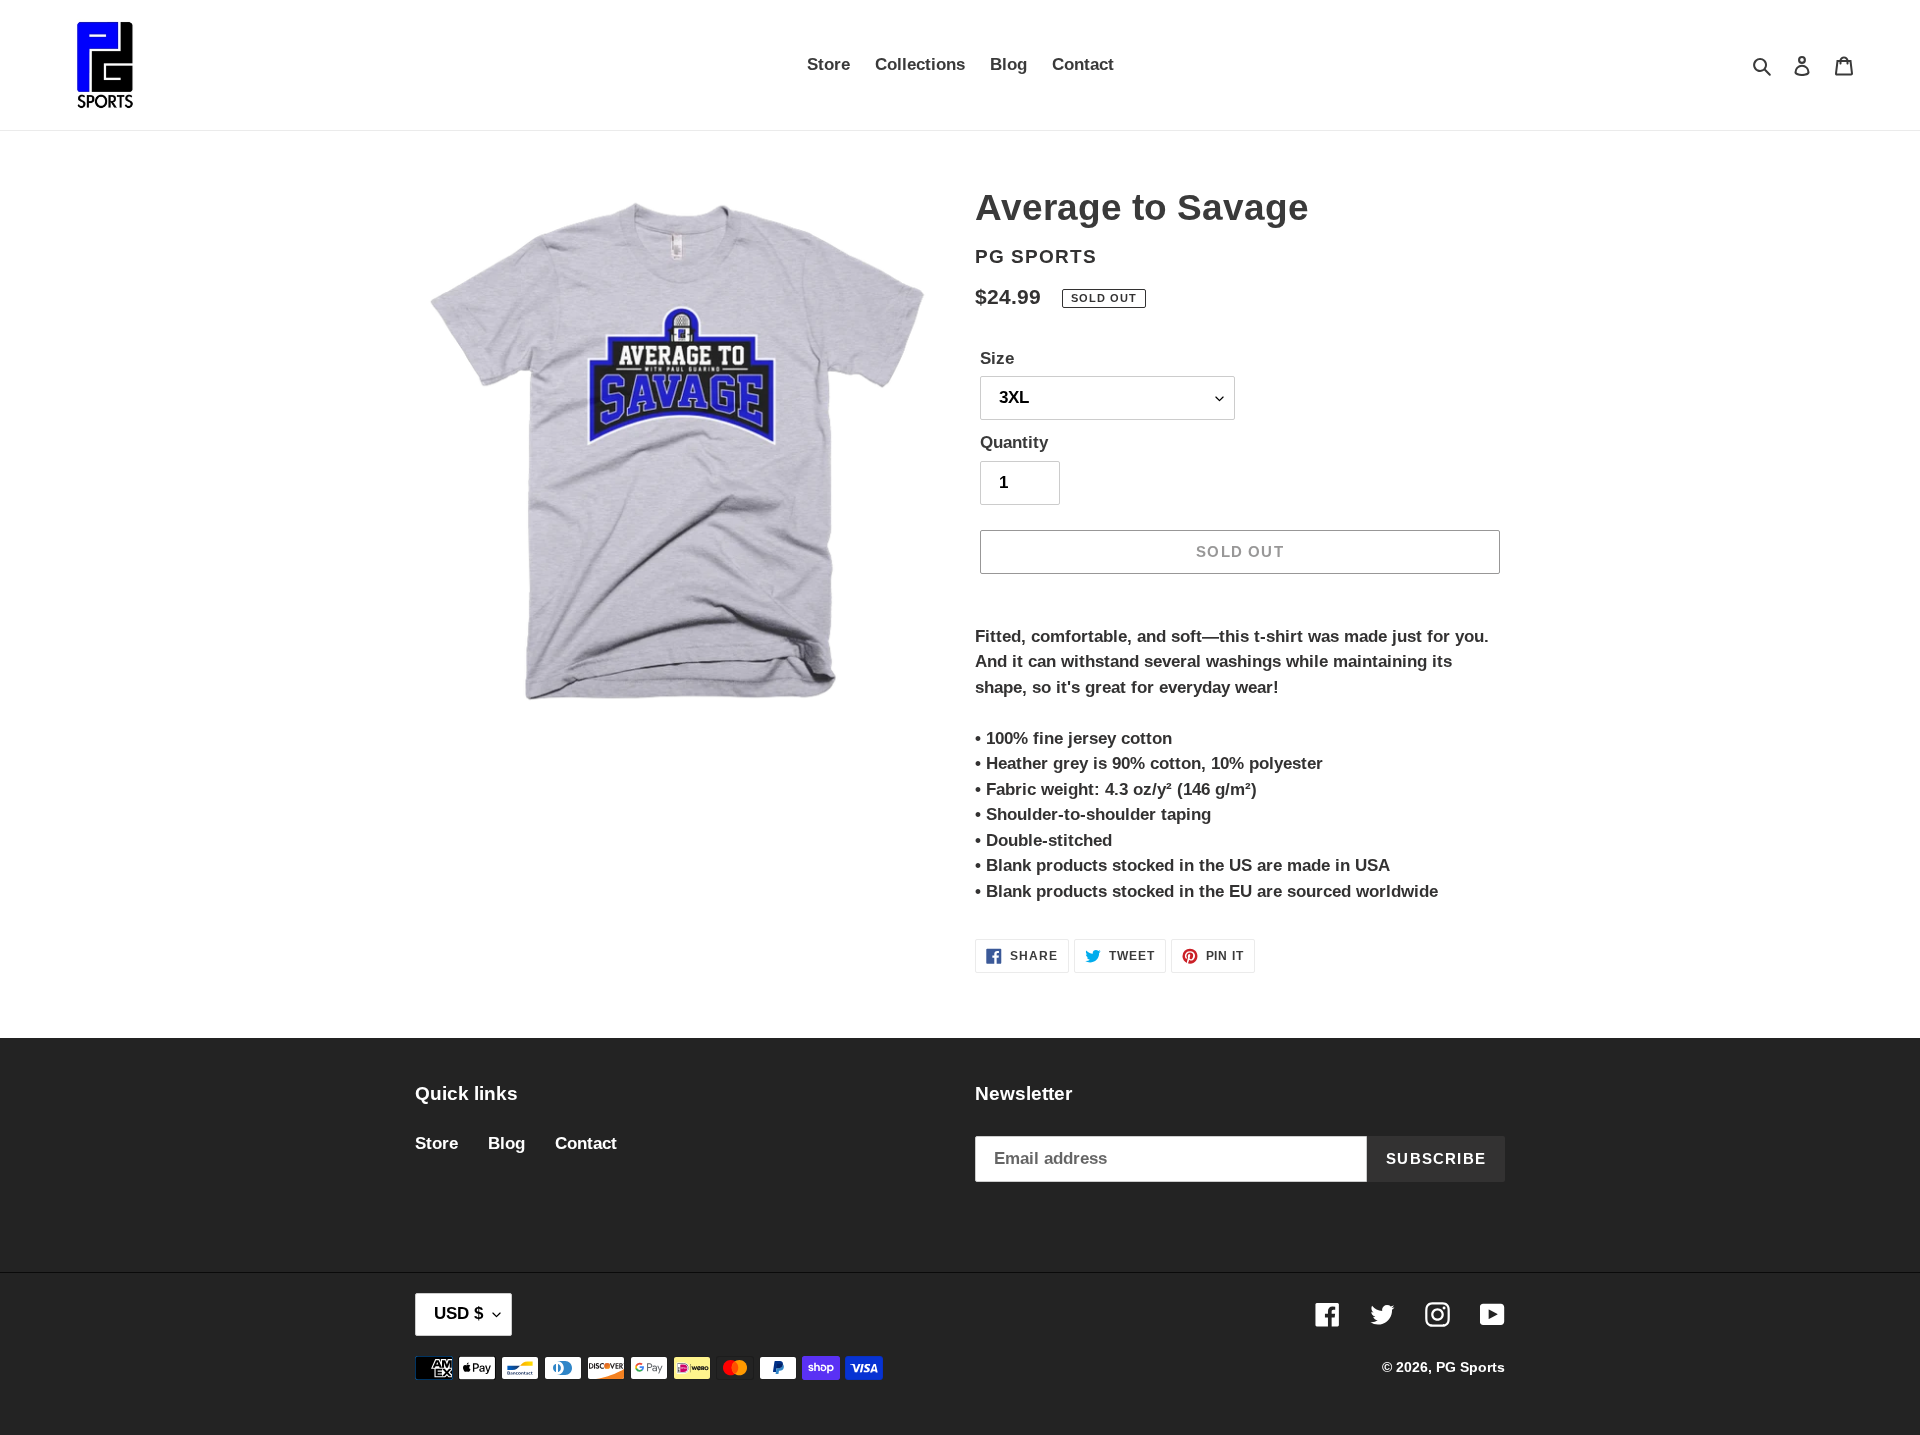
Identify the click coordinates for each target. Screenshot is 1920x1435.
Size (997, 358)
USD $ (458, 1313)
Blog (506, 1143)
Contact (586, 1143)
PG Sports (1470, 1367)
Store (436, 1143)
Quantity (1014, 442)
